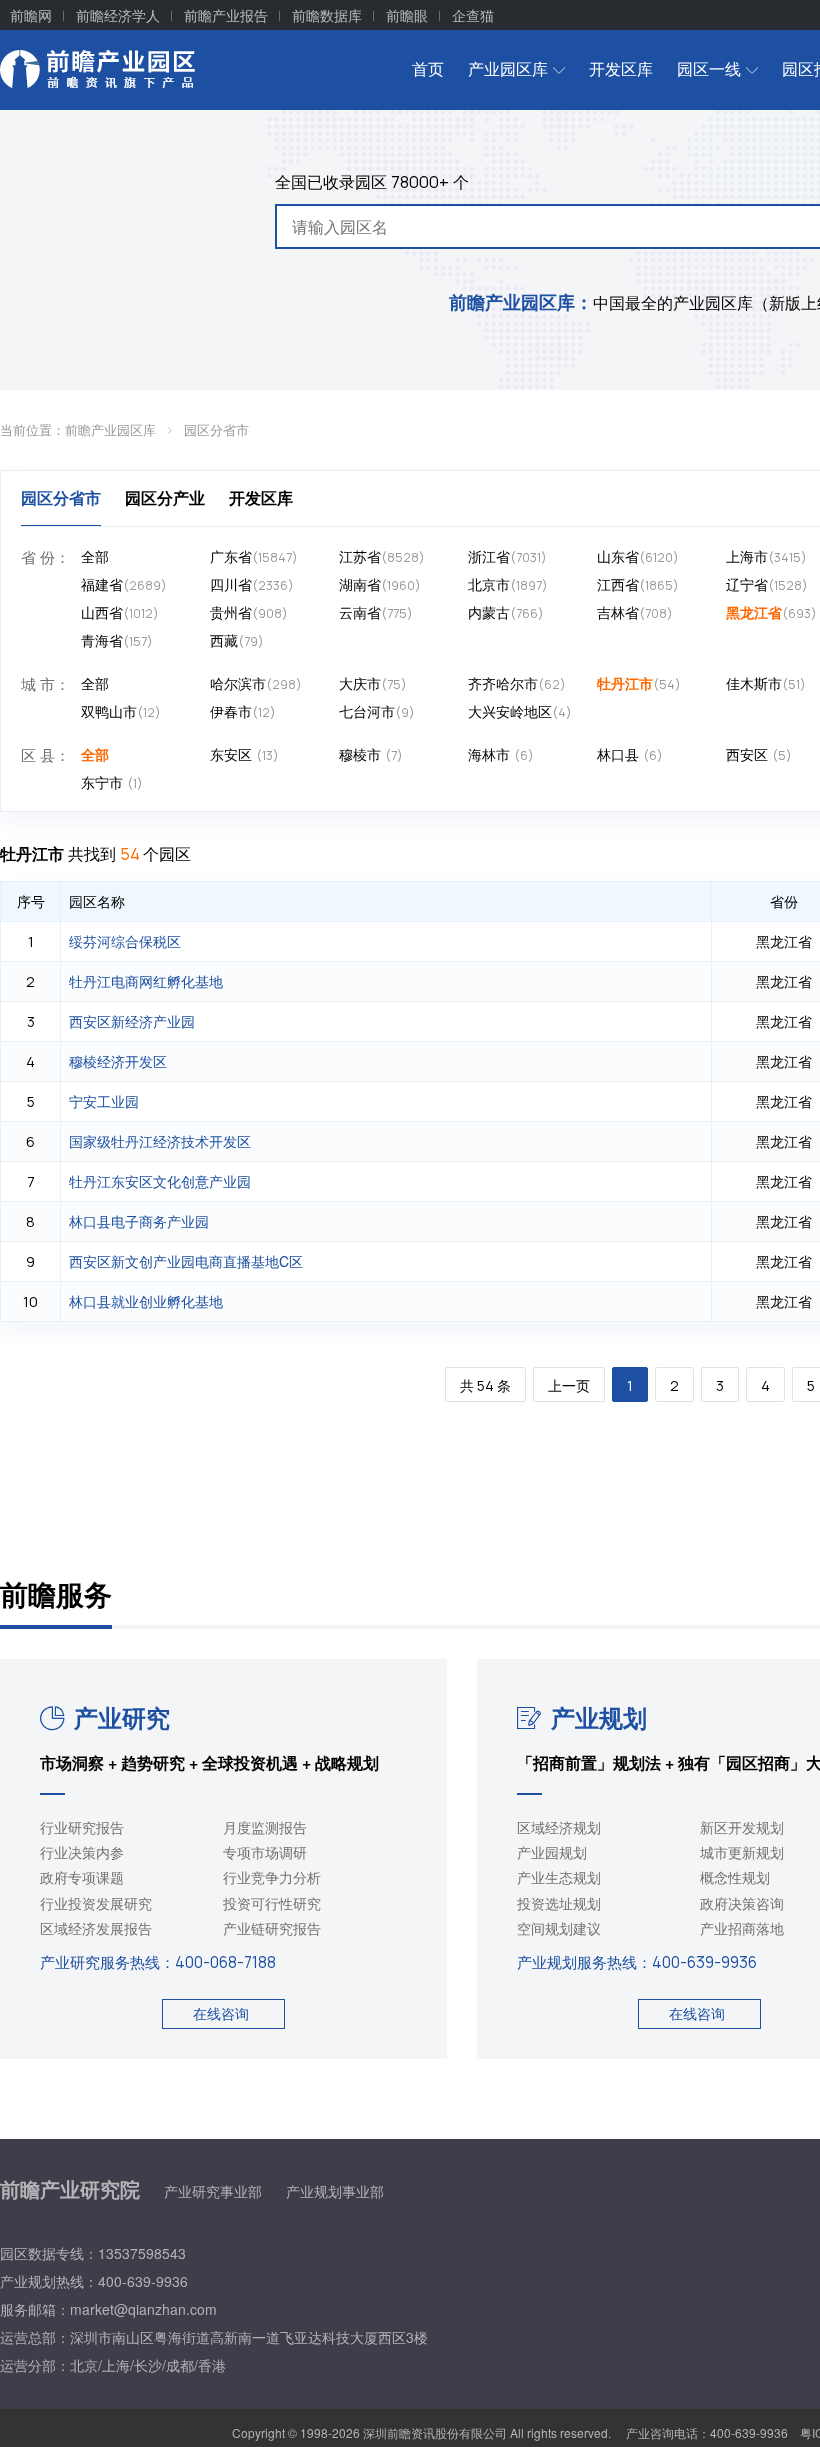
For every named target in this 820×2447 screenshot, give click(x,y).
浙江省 (507, 556)
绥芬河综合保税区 (125, 941)
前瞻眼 (407, 15)
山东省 (638, 556)
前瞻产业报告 (226, 15)
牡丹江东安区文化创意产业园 (160, 1181)
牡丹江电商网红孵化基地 (146, 981)
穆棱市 (371, 754)
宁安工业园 (104, 1101)
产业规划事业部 (335, 2191)
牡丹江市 (639, 683)
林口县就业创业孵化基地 (146, 1301)
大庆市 (373, 683)
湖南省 (380, 584)
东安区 (244, 754)
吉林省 (635, 612)
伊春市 (243, 711)
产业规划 (599, 1717)
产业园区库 (508, 68)
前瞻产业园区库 (110, 429)
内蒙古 (506, 612)
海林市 (501, 754)
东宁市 (112, 782)
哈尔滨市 (256, 683)
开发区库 (621, 68)
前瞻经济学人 (118, 15)
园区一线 (709, 68)
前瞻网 (31, 15)
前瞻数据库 (327, 15)
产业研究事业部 (213, 2191)
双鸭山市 (121, 711)
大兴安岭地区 (520, 711)
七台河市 (377, 711)
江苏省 (382, 556)
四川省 (252, 584)
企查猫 (473, 15)
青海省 (117, 640)
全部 (95, 556)
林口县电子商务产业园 (139, 1221)
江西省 (638, 584)
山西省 (120, 612)
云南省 (376, 612)
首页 (428, 68)
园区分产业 (165, 497)
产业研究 (122, 1717)
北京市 (508, 584)
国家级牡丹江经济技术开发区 (160, 1141)
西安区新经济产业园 (132, 1021)
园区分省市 (216, 429)
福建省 (124, 584)
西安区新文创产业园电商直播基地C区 (186, 1261)
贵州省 (249, 612)
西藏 (237, 640)
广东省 (254, 556)
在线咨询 (221, 2013)
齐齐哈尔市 (517, 683)
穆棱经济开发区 (118, 1061)
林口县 (630, 754)
